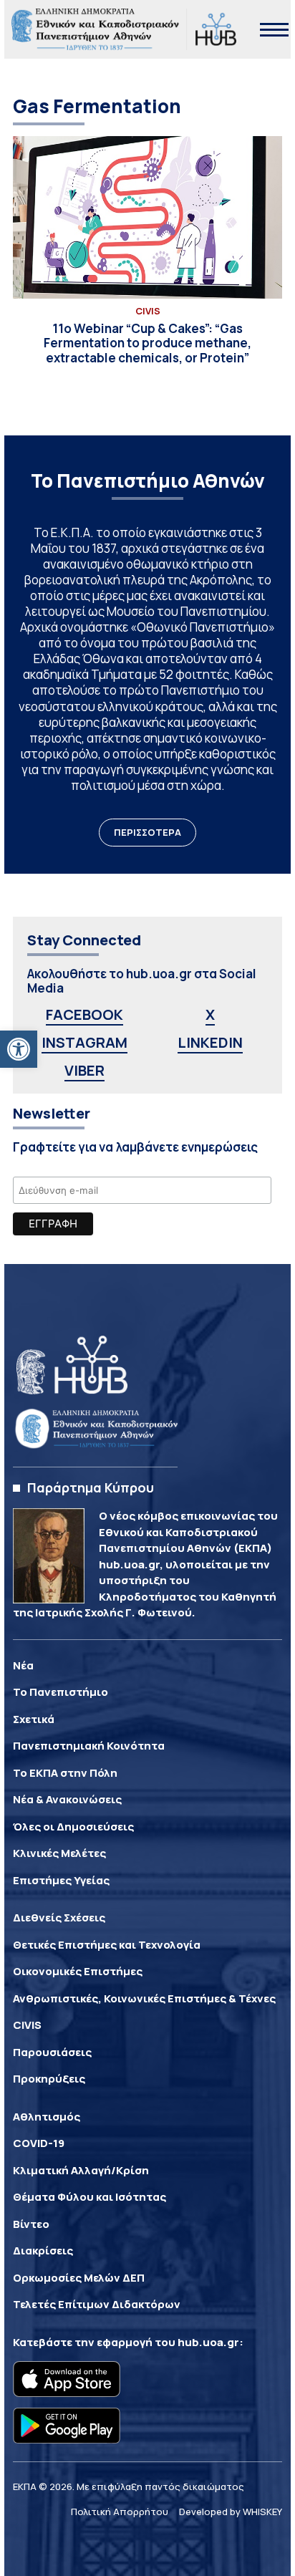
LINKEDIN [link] (210, 1042)
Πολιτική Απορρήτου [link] (120, 2512)
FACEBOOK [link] (84, 1014)
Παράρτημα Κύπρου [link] (91, 1487)
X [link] (210, 1014)
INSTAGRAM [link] (84, 1042)
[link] (19, 1049)
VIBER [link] (84, 1070)
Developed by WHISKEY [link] (231, 2512)
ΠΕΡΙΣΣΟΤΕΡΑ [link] (147, 832)
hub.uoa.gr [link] (208, 2342)
